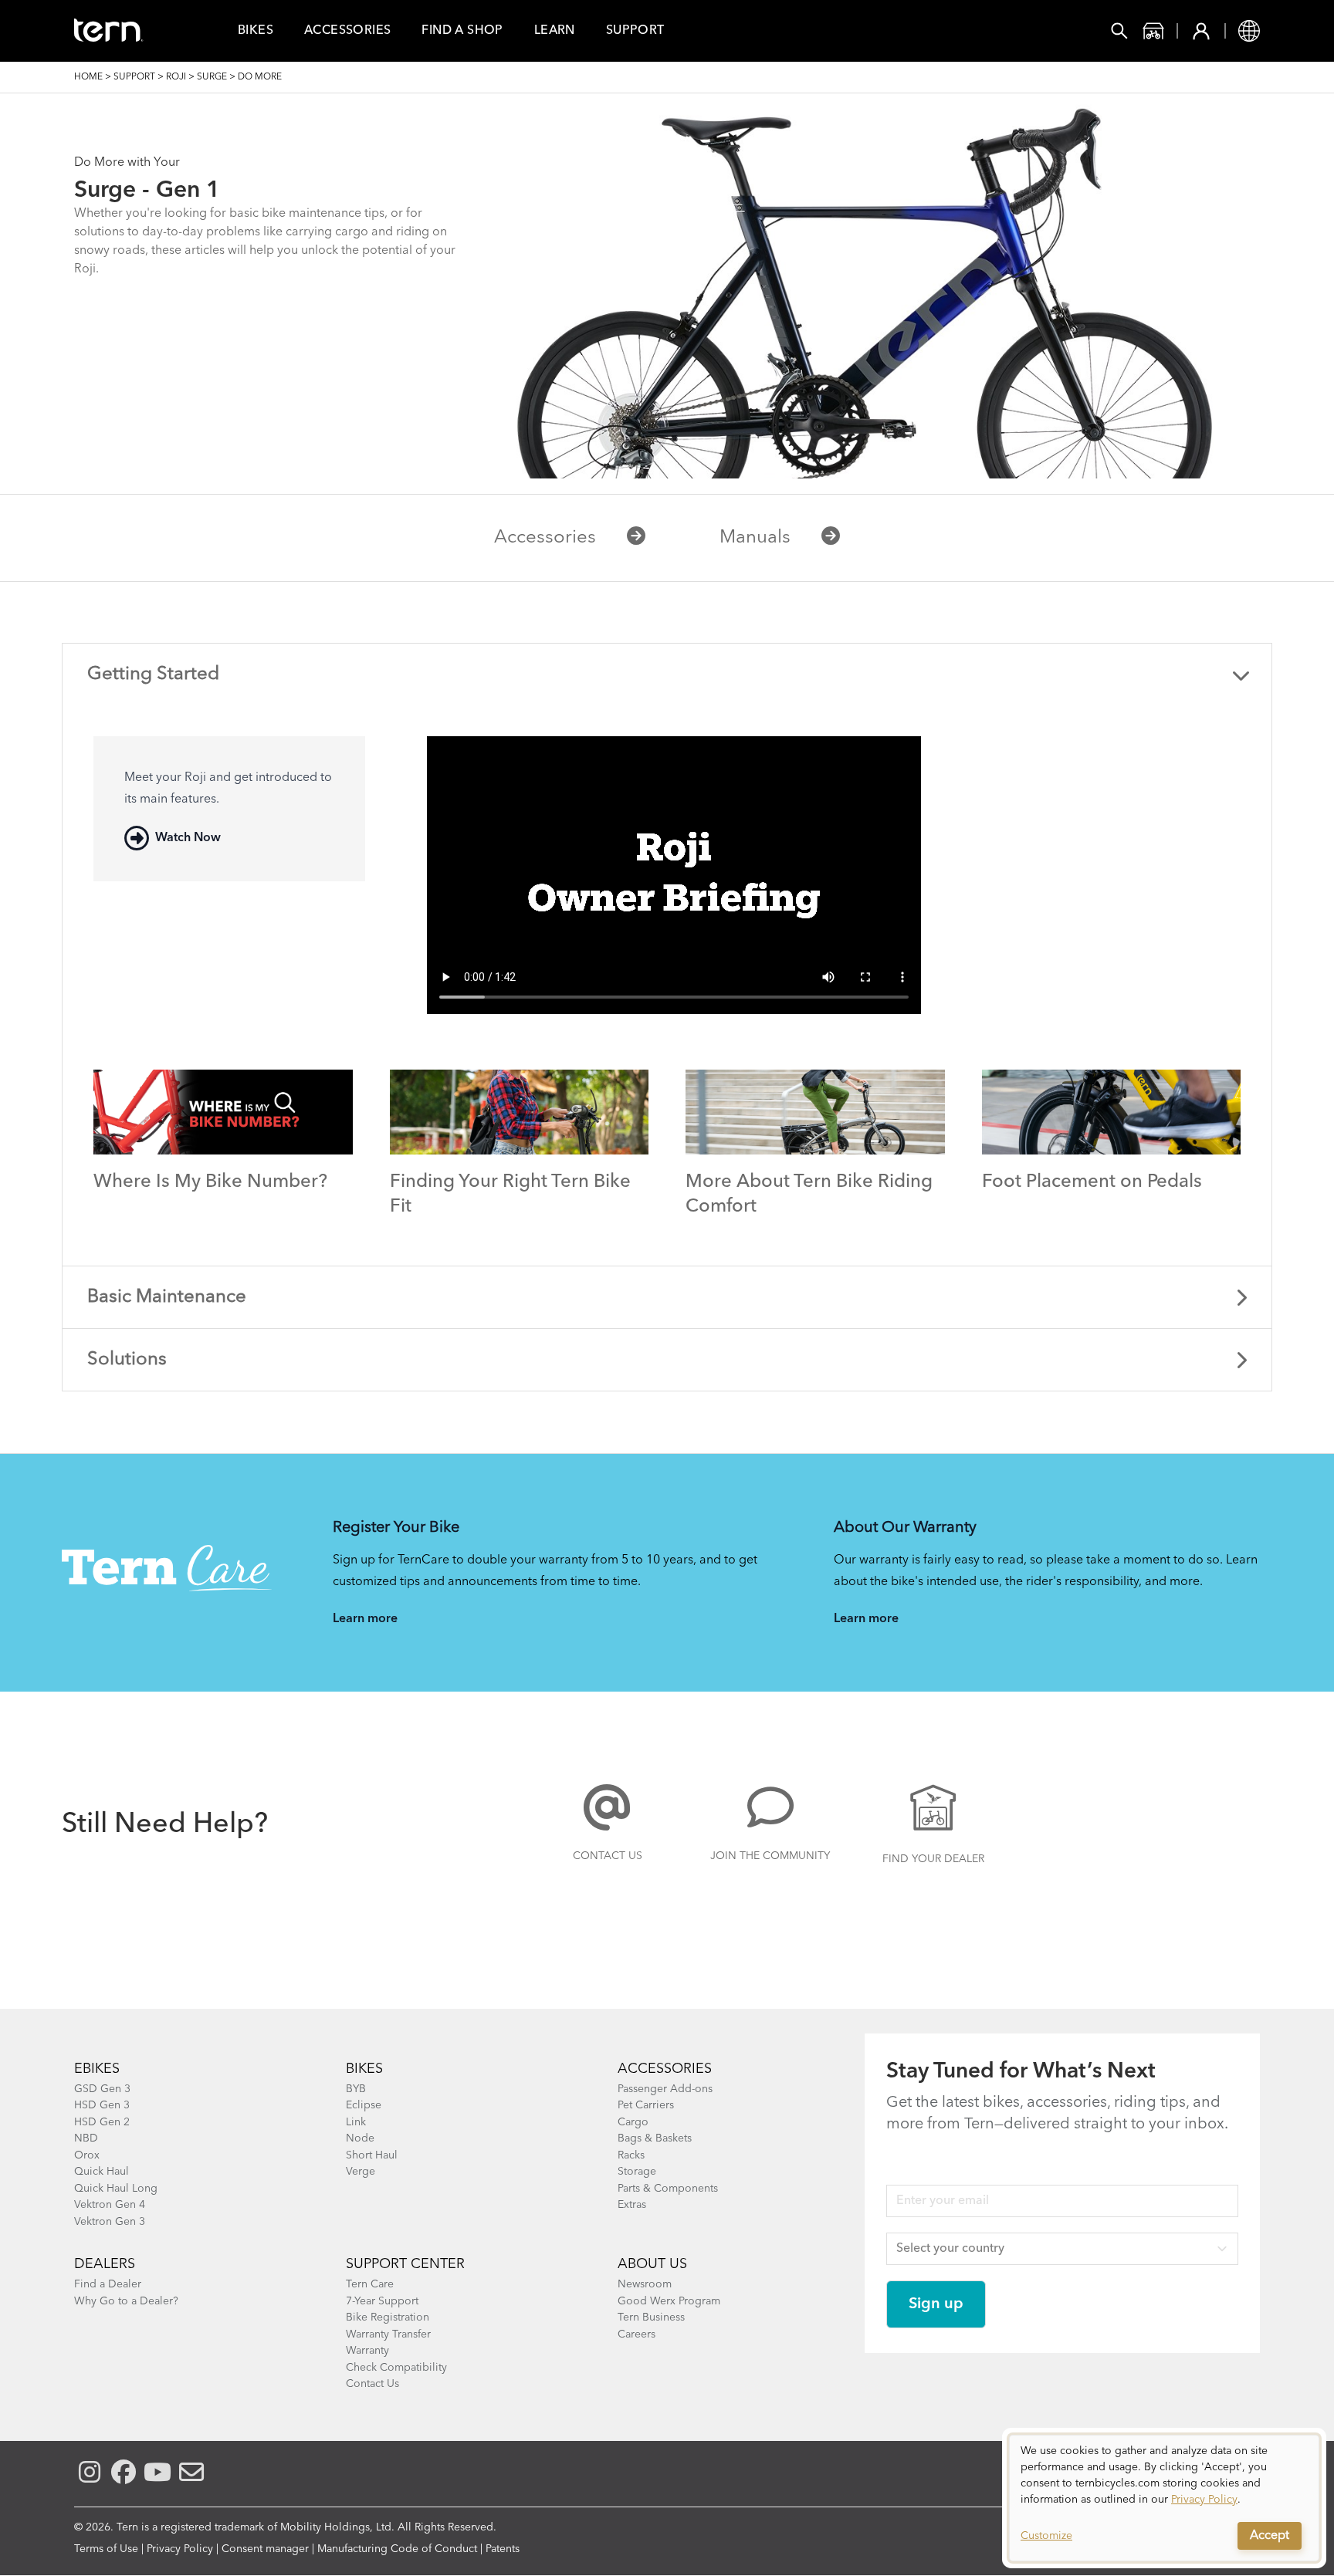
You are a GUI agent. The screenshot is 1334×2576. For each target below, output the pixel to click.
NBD (86, 2138)
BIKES (364, 2069)
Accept (1270, 2536)
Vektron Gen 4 (110, 2205)
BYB (356, 2089)
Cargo (633, 2122)
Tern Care (370, 2284)
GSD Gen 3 (102, 2089)
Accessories (347, 31)
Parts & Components (668, 2189)
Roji (176, 77)
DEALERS (105, 2264)
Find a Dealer (108, 2284)
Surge (212, 77)
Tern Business (651, 2317)
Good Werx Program (669, 2301)
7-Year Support (382, 2301)
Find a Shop (462, 31)
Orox (87, 2155)
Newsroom (645, 2284)
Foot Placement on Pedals (1092, 1182)
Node (360, 2138)
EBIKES (97, 2069)
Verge (361, 2172)
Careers (637, 2334)
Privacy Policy (180, 2549)
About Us (652, 2264)
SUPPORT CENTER (405, 2264)
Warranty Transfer (388, 2334)
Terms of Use (106, 2549)
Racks (631, 2155)
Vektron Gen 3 (110, 2222)
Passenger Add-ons (665, 2089)
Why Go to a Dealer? (126, 2301)
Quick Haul (102, 2172)
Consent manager (265, 2549)
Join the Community (770, 1856)
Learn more (365, 1619)
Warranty (367, 2351)
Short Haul (372, 2155)
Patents (503, 2549)
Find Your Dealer (933, 1859)
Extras (632, 2205)
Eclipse (364, 2105)
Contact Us (608, 1856)
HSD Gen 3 (102, 2105)
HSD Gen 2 (102, 2122)
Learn (555, 31)
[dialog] (1164, 2498)
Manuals (755, 538)
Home (88, 77)
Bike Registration (388, 2317)
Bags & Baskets (655, 2138)
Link (356, 2122)
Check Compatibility (396, 2368)
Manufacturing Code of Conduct (397, 2549)
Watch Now (188, 838)
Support (635, 31)
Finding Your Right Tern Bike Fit (510, 1195)
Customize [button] (1046, 2536)
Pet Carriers (646, 2105)
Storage (637, 2172)
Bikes (256, 31)
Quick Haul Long (116, 2189)
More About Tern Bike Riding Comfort (809, 1195)
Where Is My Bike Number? (210, 1182)
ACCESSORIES (665, 2069)
